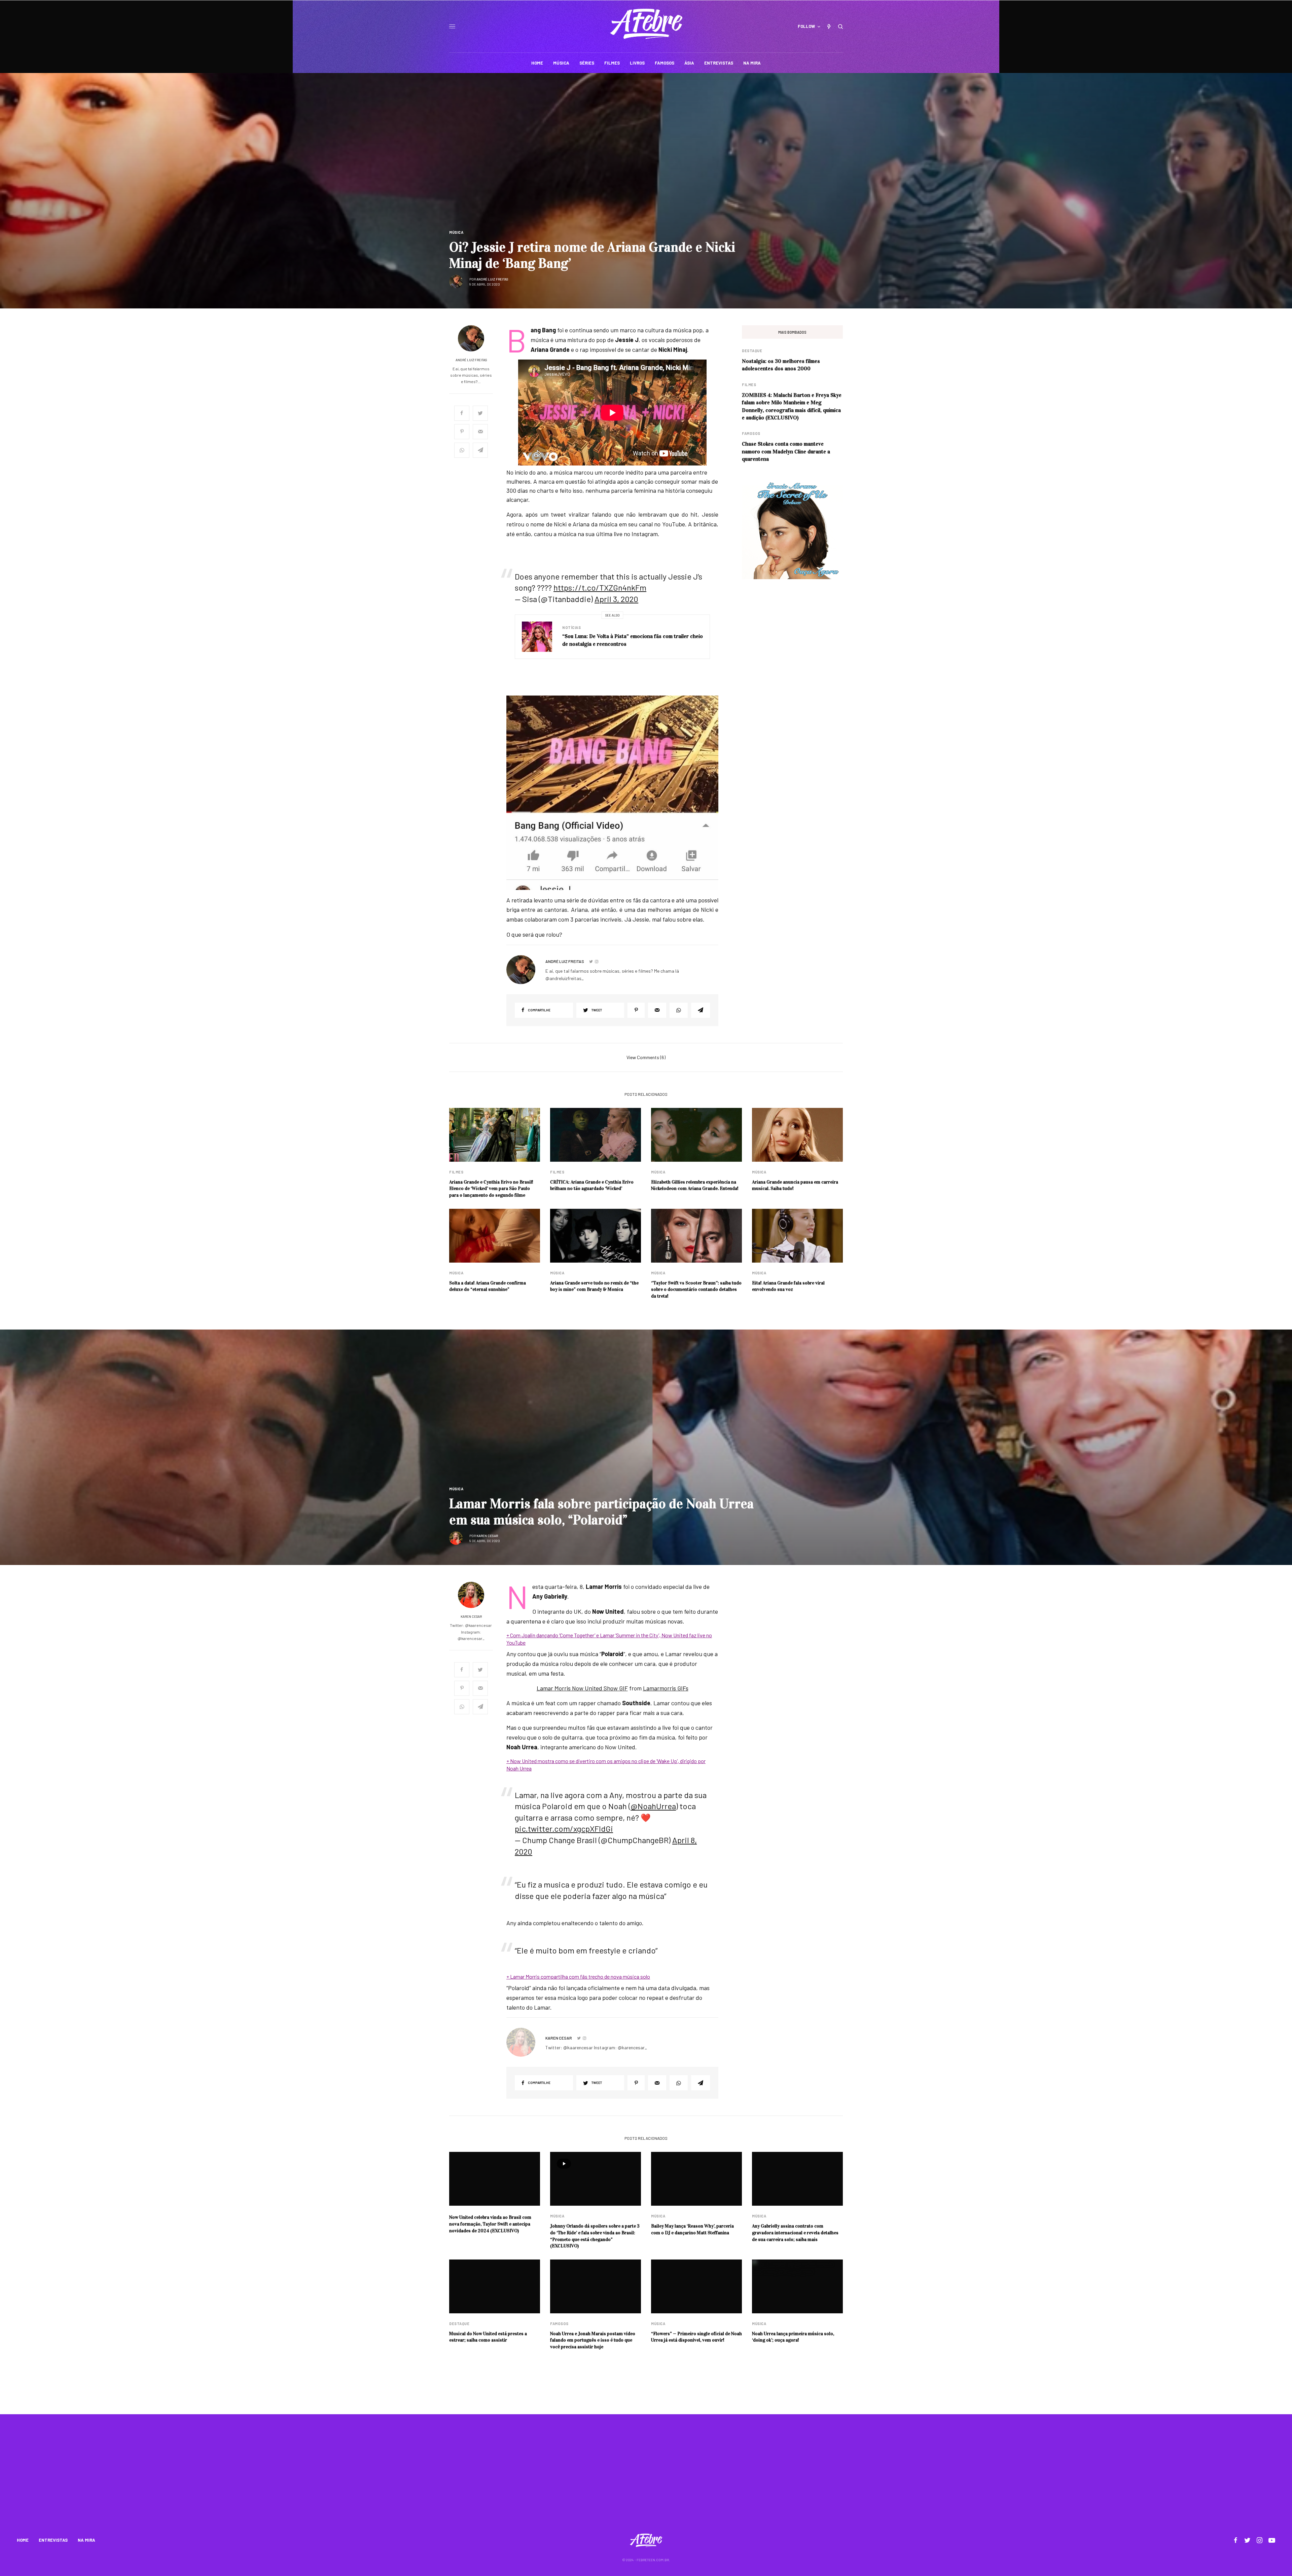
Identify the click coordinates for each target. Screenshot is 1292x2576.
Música (456, 232)
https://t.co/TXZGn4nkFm (600, 587)
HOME (23, 2540)
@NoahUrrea (653, 1806)
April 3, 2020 (616, 599)
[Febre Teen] (646, 24)
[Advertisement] (646, 2478)
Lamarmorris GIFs (666, 1688)
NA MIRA (86, 2540)
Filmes (749, 385)
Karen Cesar (487, 1536)
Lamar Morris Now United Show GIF (582, 1688)
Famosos (751, 433)
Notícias (571, 627)
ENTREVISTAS (53, 2540)
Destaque (752, 351)
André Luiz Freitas (492, 279)
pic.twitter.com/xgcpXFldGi (564, 1828)
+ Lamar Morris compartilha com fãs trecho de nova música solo (578, 1976)
